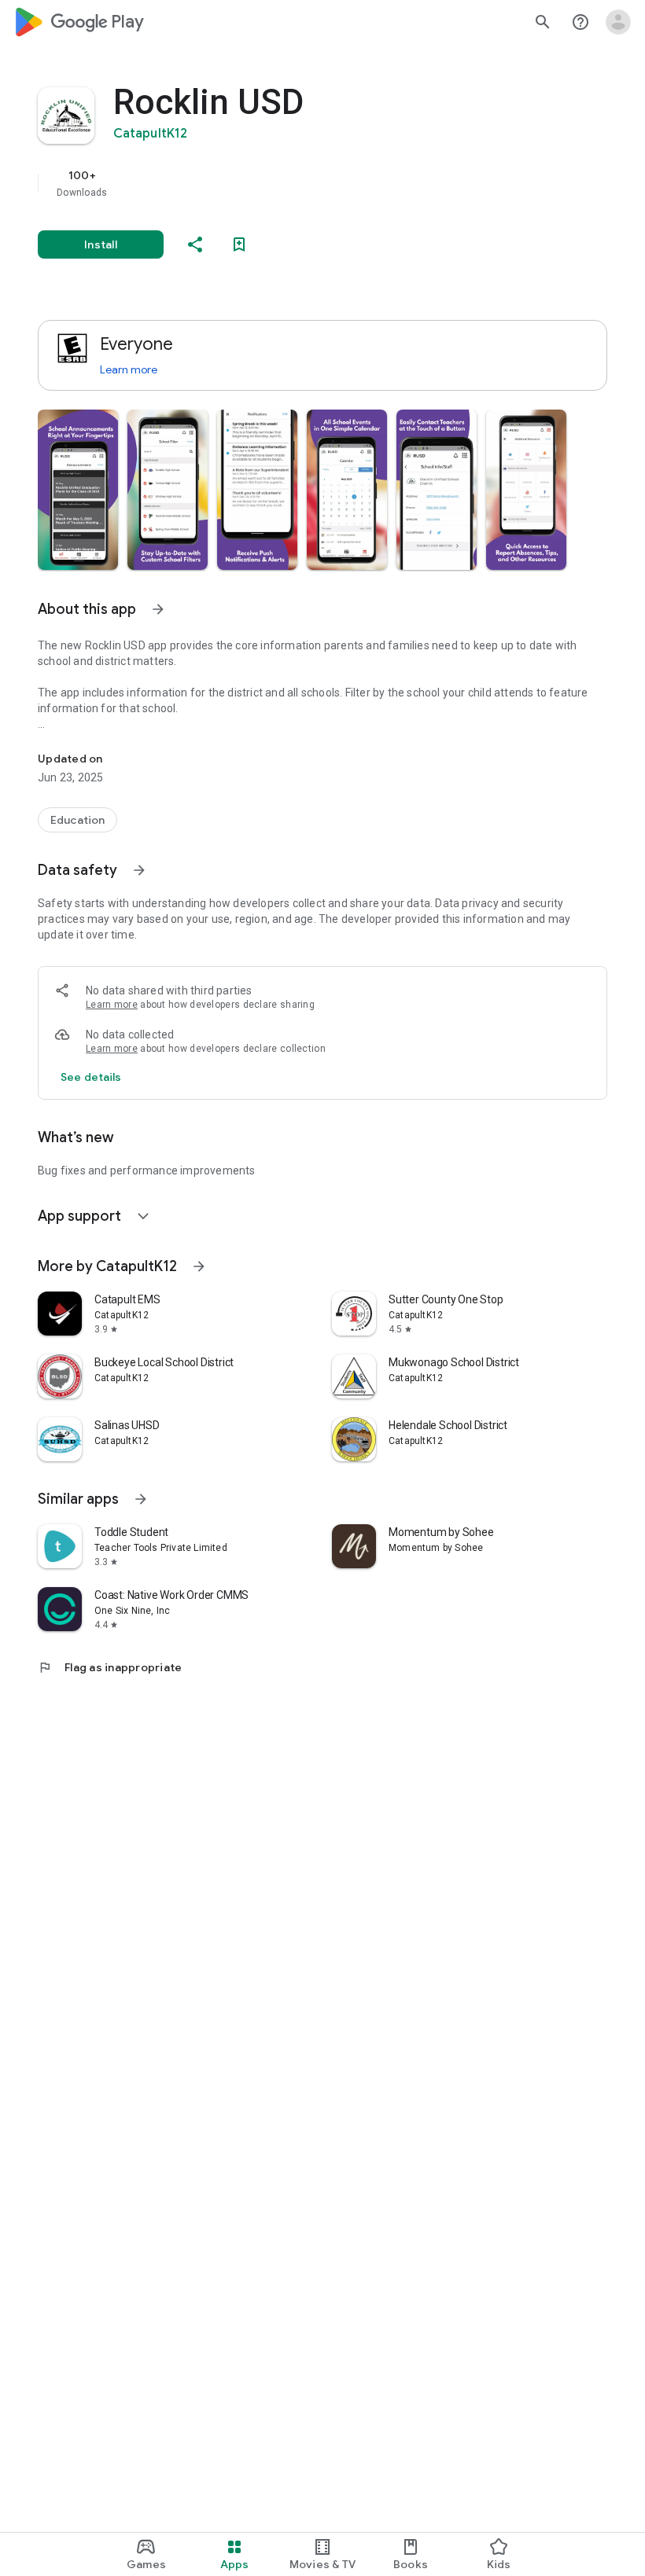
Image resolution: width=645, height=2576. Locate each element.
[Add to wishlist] (239, 244)
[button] (78, 490)
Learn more (129, 369)
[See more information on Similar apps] (141, 1499)
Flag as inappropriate (110, 1667)
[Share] (195, 244)
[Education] (77, 820)
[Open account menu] (618, 22)
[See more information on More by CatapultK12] (199, 1266)
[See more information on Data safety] (139, 870)
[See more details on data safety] (91, 1077)
